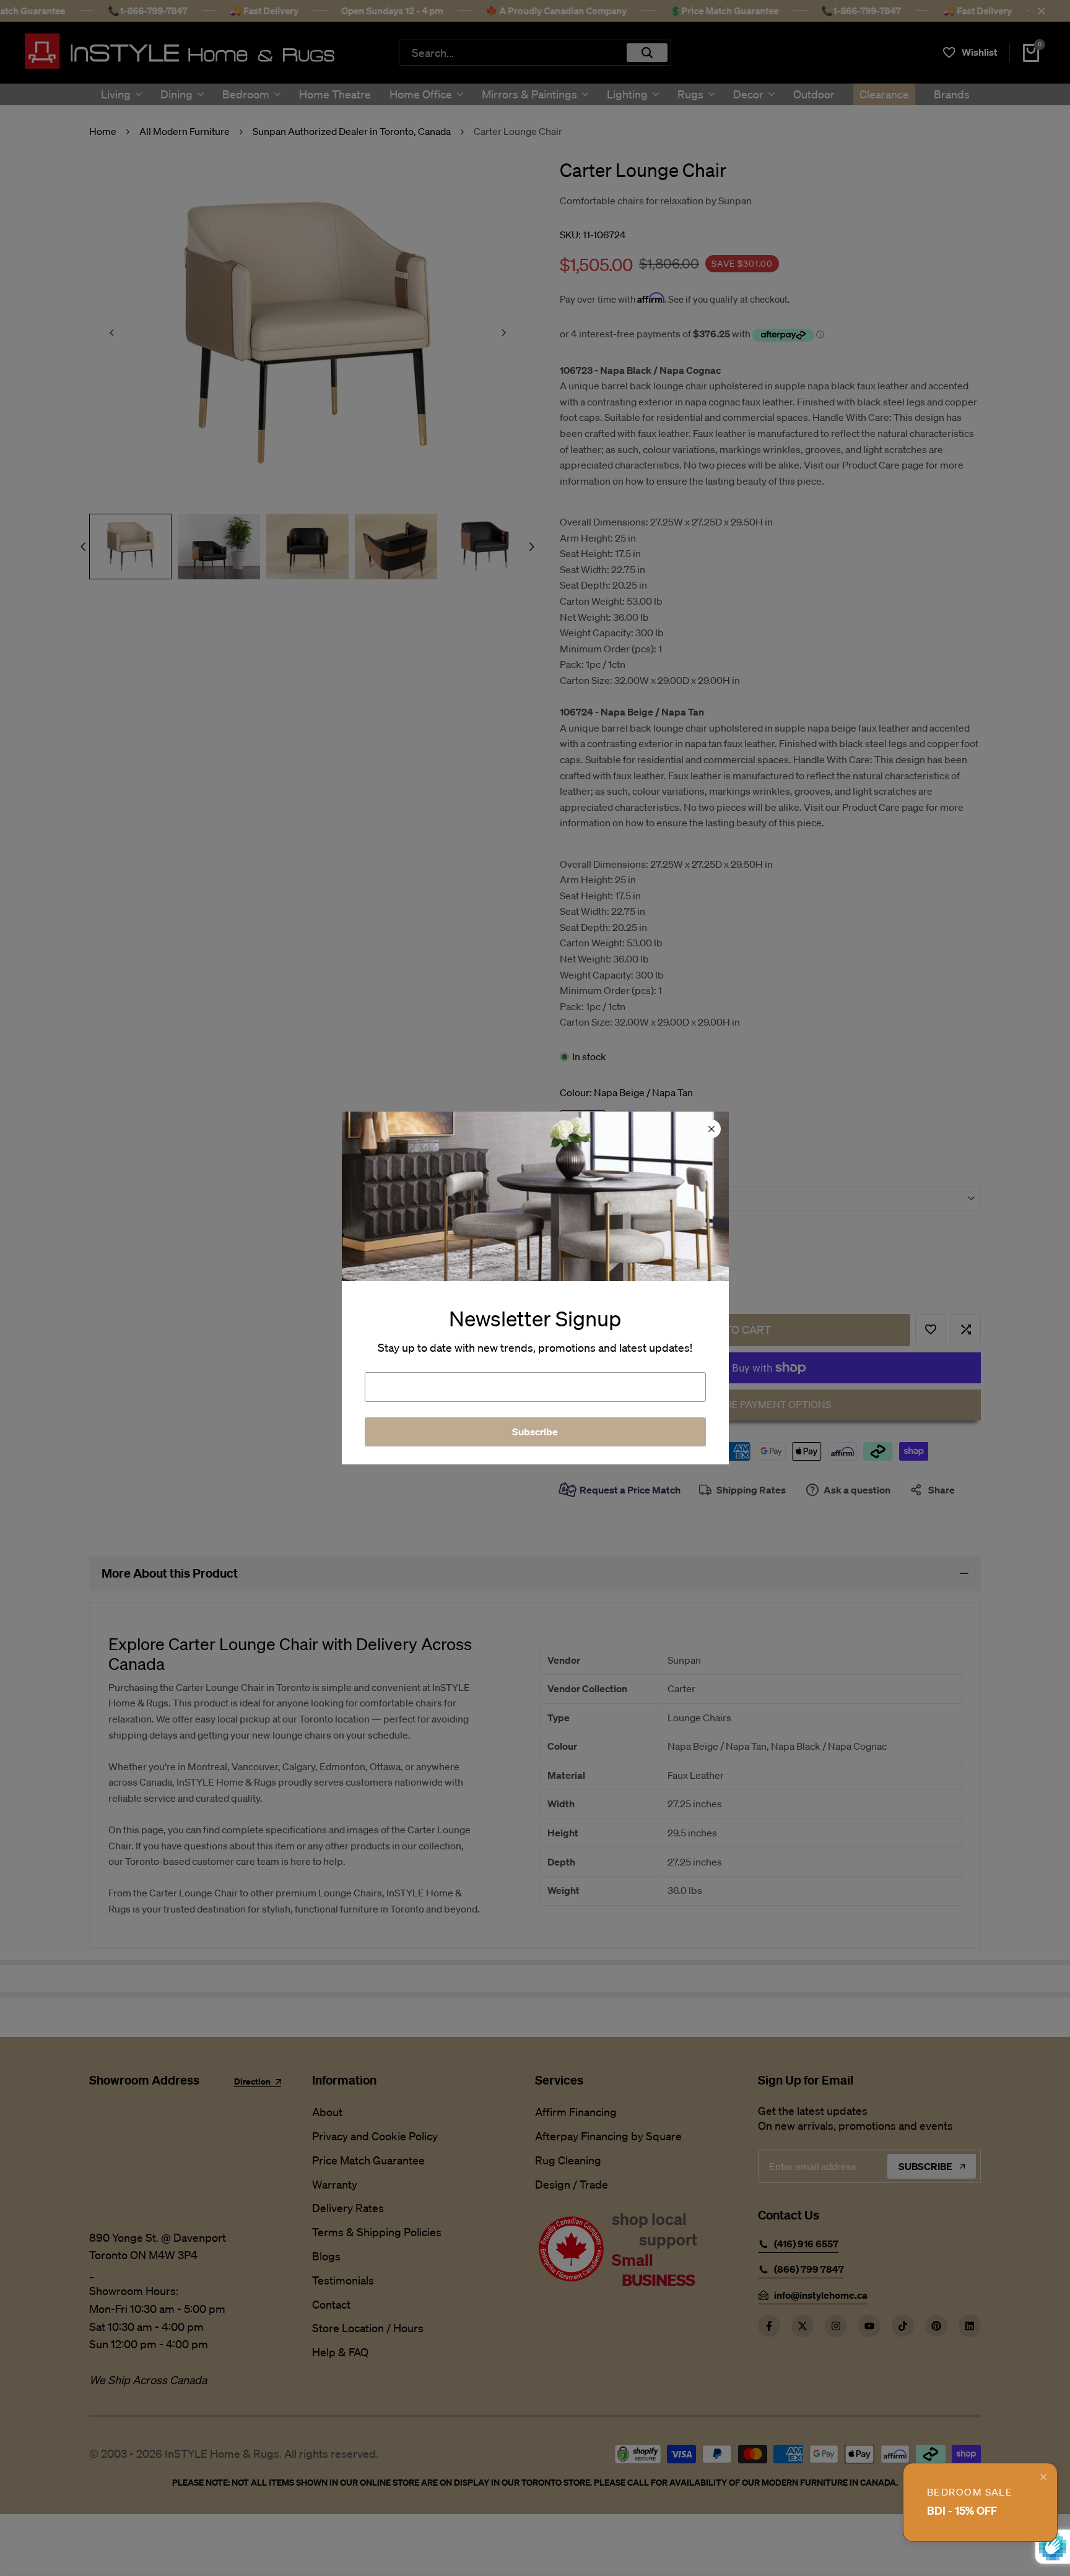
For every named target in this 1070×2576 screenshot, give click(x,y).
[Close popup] (1043, 2477)
